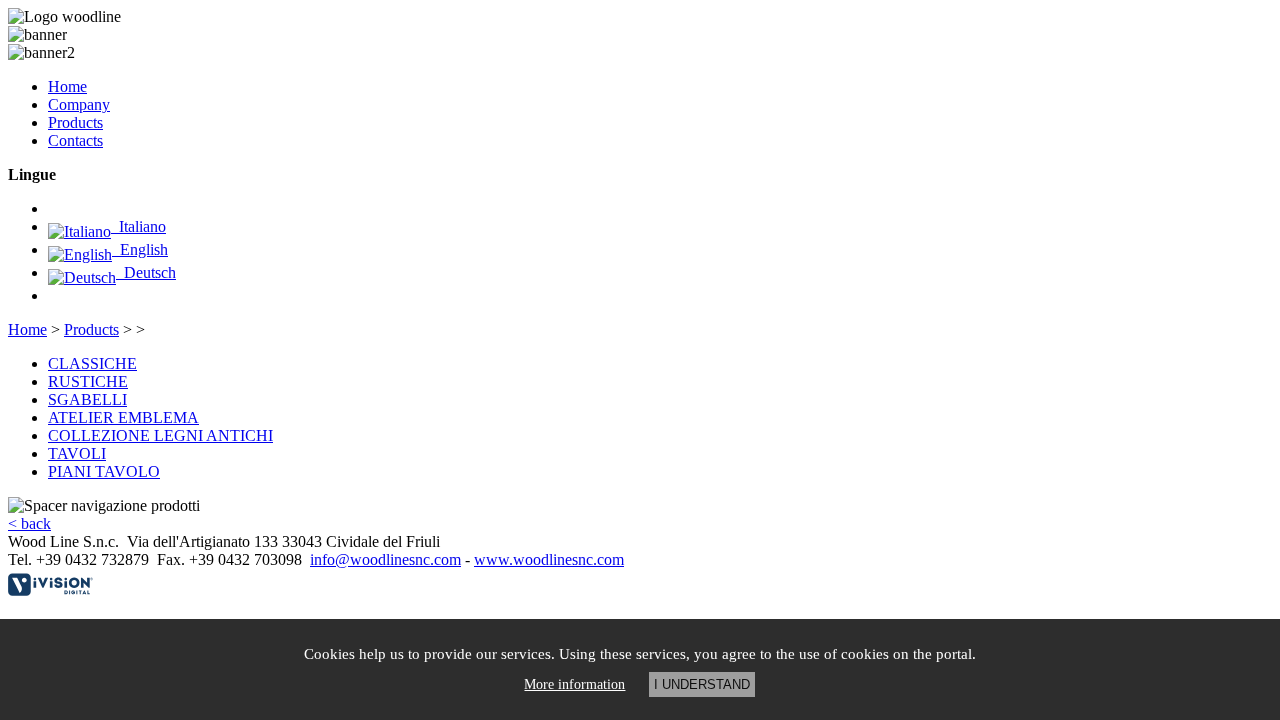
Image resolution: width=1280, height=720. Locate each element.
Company (79, 104)
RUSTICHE (88, 381)
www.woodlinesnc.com (549, 559)
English (140, 249)
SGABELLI (87, 399)
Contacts (75, 140)
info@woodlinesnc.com (385, 559)
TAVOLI (77, 453)
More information (574, 684)
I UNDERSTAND (702, 684)
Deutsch (146, 272)
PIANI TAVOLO (104, 471)
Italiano (138, 226)
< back (29, 523)
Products (75, 122)
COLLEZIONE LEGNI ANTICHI (160, 435)
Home (67, 86)
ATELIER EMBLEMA (123, 417)
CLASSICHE (92, 363)
